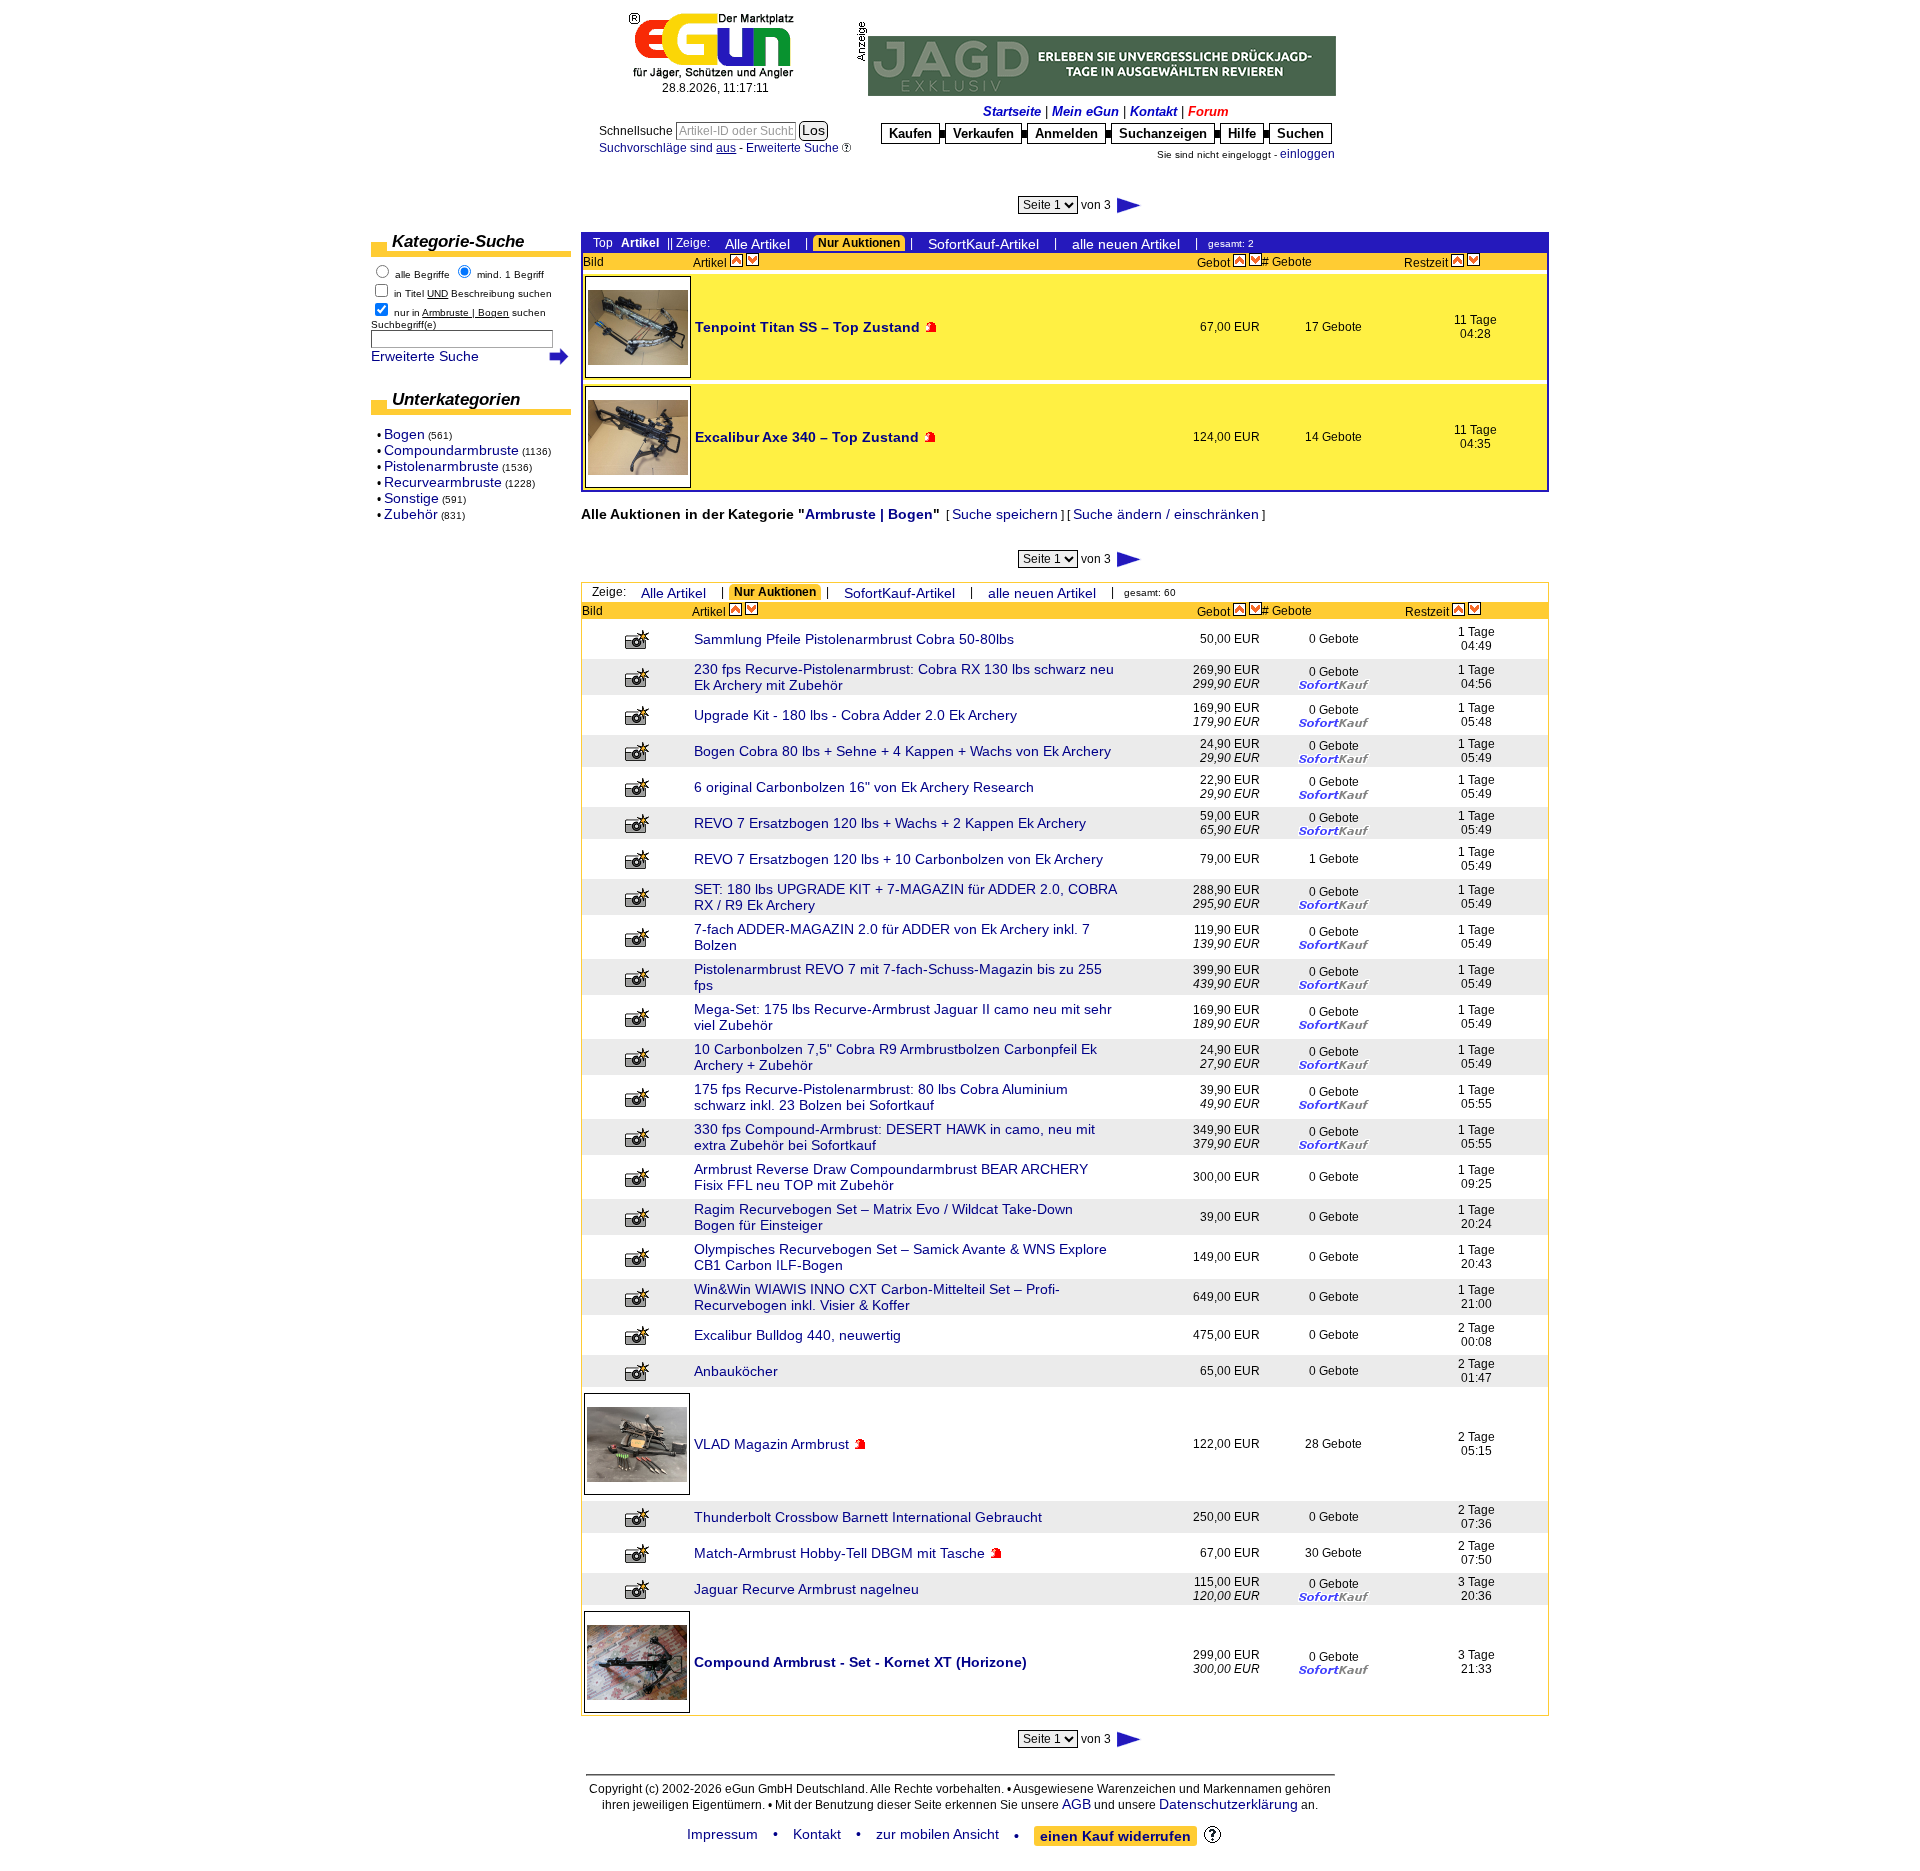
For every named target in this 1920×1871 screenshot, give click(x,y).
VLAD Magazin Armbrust (771, 1444)
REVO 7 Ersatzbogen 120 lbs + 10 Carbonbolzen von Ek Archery (898, 859)
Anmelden (1066, 133)
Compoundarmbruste (451, 450)
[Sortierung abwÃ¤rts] (752, 260)
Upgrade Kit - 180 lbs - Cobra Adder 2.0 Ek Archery (855, 715)
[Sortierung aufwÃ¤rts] (736, 260)
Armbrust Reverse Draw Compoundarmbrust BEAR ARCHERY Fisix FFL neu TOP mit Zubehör (891, 1177)
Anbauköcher (736, 1371)
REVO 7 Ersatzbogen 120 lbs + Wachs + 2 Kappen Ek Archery (890, 823)
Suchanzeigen (1163, 133)
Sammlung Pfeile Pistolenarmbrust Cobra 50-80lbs (854, 639)
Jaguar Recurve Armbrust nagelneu (806, 1589)
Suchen (1300, 133)
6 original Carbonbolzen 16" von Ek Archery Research (864, 787)
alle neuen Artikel (1126, 244)
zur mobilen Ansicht (937, 1834)
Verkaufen (983, 133)
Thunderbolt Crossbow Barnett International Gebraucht (868, 1517)
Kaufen (910, 133)
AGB (1076, 1804)
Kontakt (1153, 111)
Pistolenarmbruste (441, 466)
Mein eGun (1085, 111)
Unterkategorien (456, 399)
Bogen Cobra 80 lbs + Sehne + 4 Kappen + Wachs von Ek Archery (902, 751)
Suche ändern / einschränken (1166, 514)
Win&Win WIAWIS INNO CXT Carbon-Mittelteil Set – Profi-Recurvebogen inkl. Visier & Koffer (877, 1297)
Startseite (1012, 111)
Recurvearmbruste (443, 482)
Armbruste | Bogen (869, 514)
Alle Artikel (757, 244)
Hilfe (1242, 133)
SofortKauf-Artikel (983, 244)
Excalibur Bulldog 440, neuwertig (797, 1335)
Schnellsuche (637, 131)
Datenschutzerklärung (1228, 1804)
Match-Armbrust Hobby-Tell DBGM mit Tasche (839, 1553)
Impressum (722, 1834)
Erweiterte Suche (425, 356)
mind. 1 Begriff (510, 274)
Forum (1208, 111)
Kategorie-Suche (458, 241)
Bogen (404, 434)
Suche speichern (1005, 514)
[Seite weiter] (1129, 205)
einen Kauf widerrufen (1115, 1836)
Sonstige (411, 498)
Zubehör (411, 514)
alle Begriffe (422, 274)
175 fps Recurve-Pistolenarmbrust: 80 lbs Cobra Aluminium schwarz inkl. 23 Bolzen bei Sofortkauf (881, 1097)
